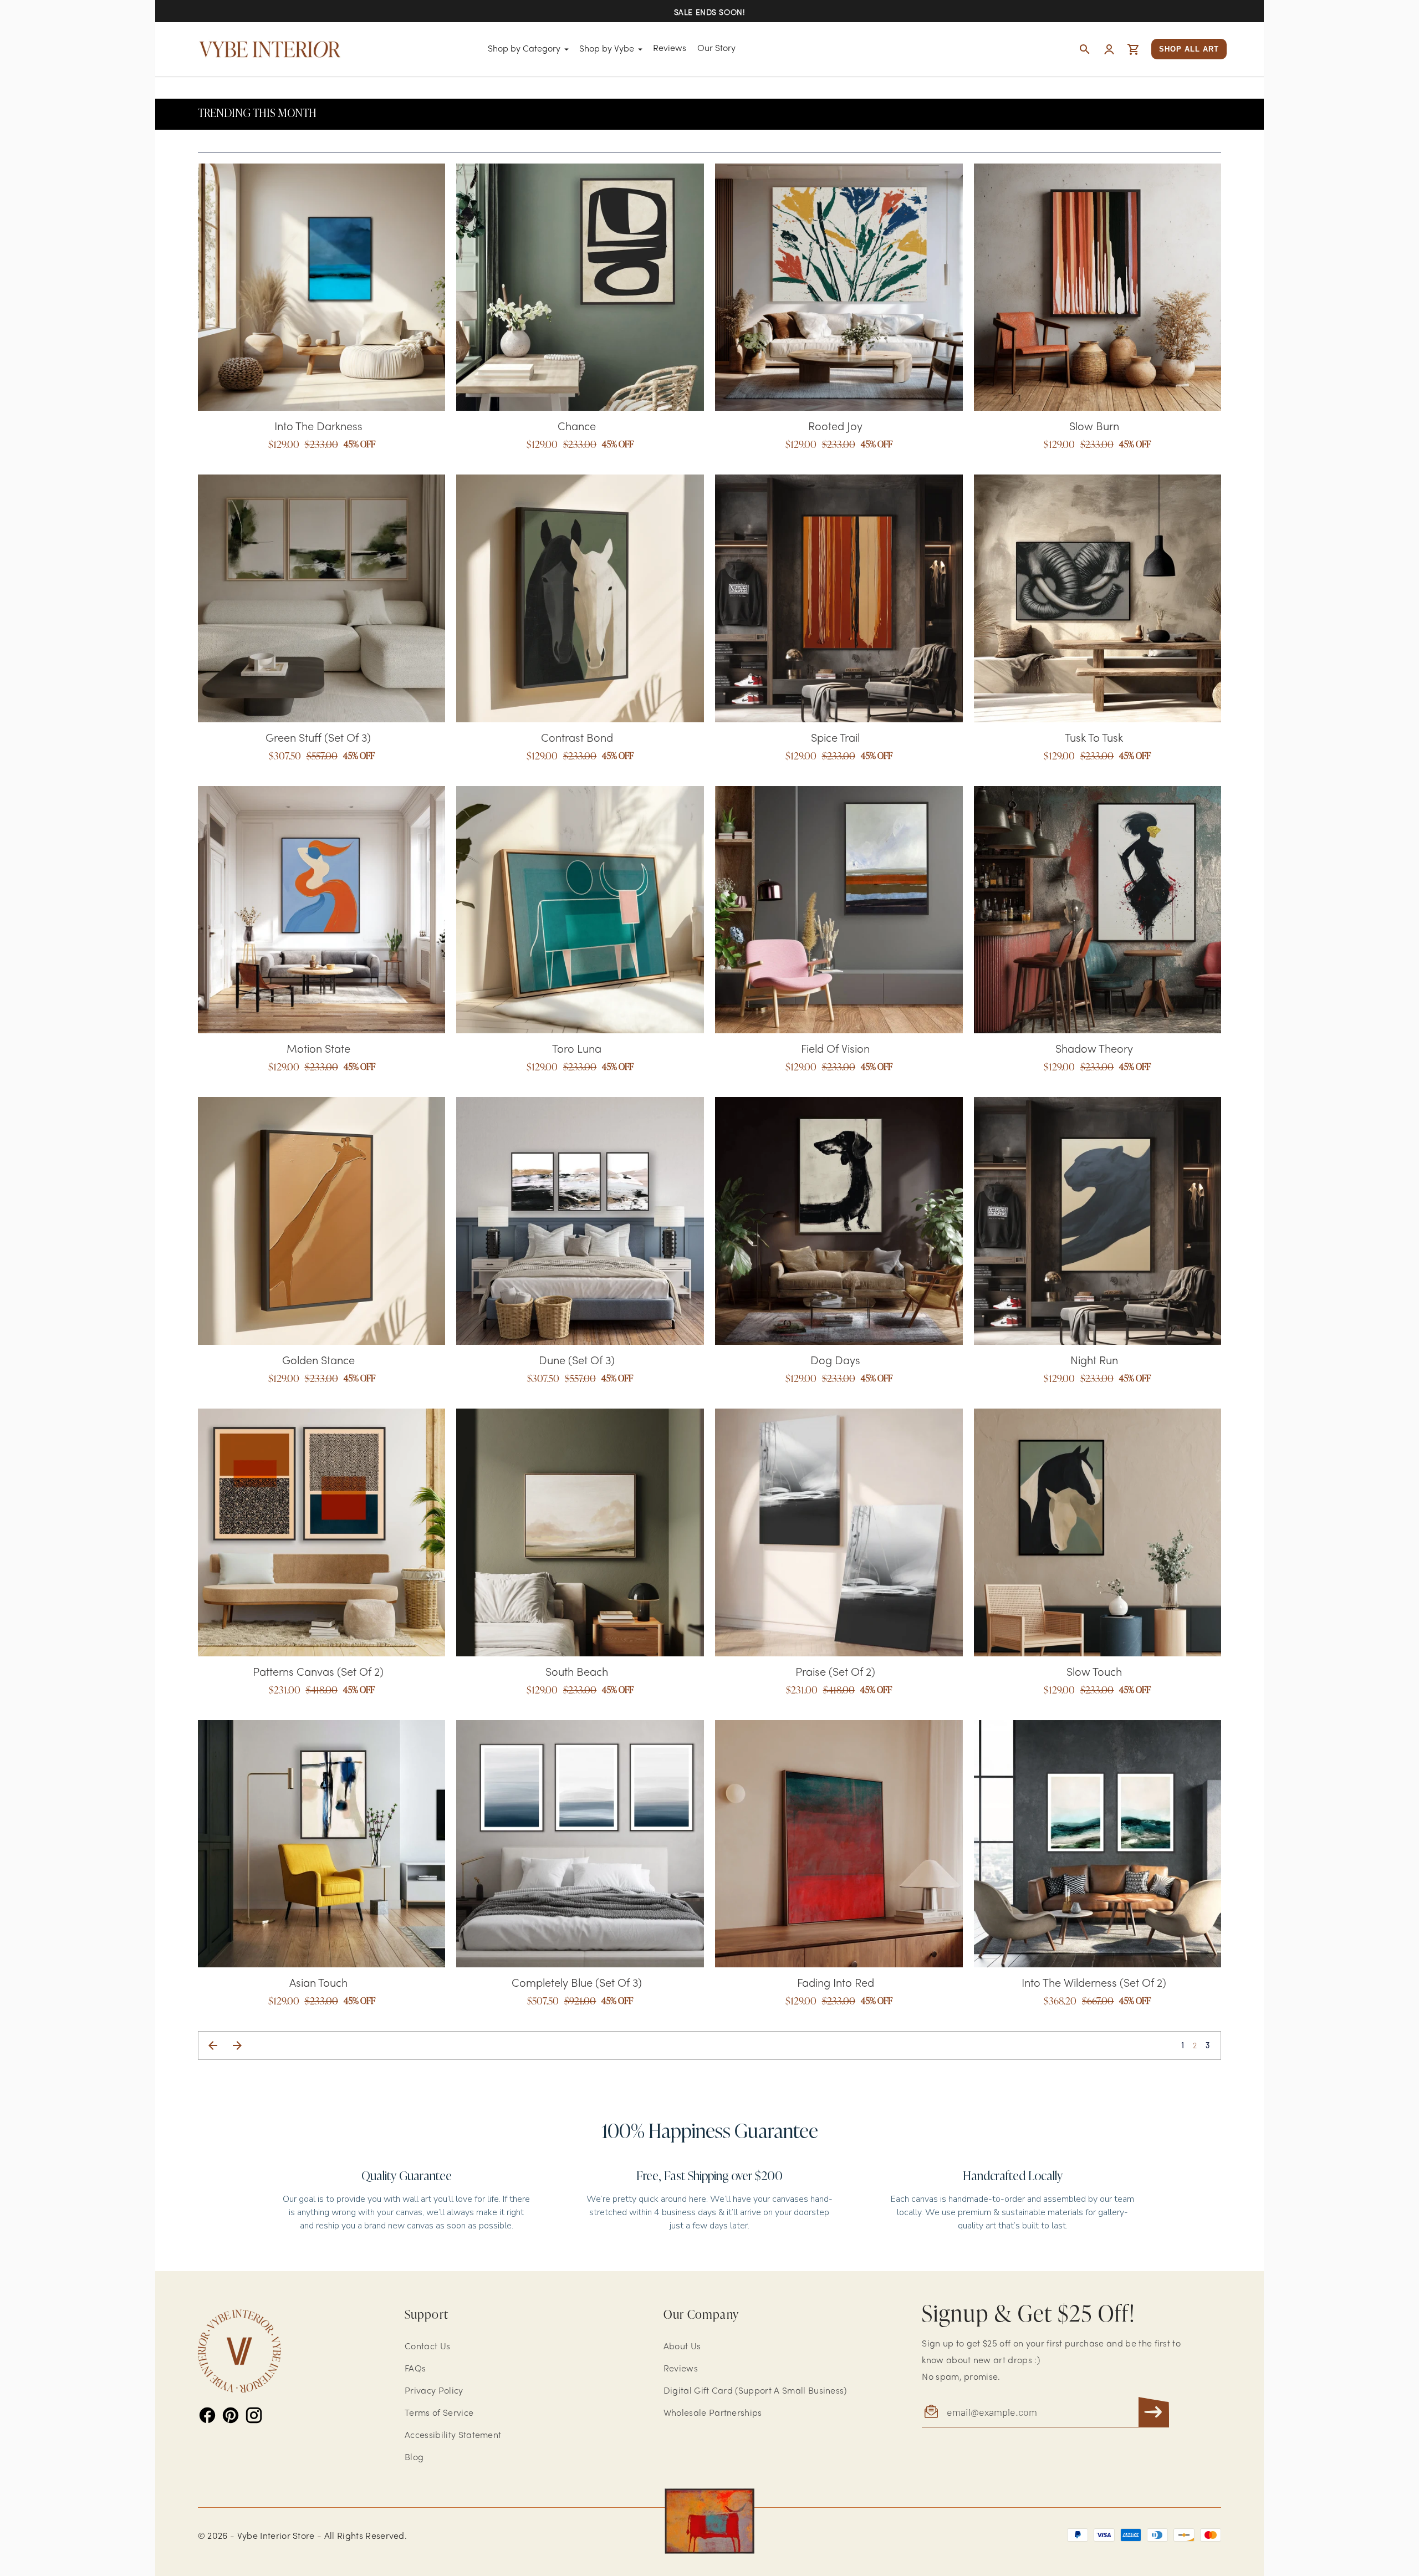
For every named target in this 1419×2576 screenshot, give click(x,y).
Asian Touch (318, 1984)
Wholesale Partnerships (713, 2414)
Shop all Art (1189, 49)
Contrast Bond (577, 739)
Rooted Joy (835, 427)
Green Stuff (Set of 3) (318, 739)
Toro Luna (577, 1050)
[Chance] (580, 287)
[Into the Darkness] (322, 287)
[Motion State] (322, 910)
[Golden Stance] (322, 1221)
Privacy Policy (434, 2391)
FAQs (415, 2369)
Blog (414, 2458)
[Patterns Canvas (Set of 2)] (322, 1532)
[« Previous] (213, 2046)
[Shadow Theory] (1098, 910)
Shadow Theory (1094, 1050)
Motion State (318, 1050)
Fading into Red (836, 1984)
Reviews (670, 49)
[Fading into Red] (839, 1844)
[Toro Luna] (580, 910)
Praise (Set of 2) (835, 1673)
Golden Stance (318, 1361)
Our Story (716, 49)
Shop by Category (524, 49)
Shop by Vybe (607, 49)
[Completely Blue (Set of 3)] (580, 1844)
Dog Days (835, 1361)
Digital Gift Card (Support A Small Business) (755, 2391)
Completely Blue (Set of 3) (577, 1984)
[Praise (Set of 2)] (839, 1532)
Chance (577, 427)
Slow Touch (1094, 1673)
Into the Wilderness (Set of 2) (1094, 1984)
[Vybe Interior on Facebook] (207, 2415)
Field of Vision (835, 1050)
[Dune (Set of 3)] (580, 1221)
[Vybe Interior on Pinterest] (231, 2415)
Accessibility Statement (453, 2436)
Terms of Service (439, 2414)
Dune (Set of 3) (577, 1361)
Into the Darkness (318, 427)
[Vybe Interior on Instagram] (254, 2415)
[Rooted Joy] (839, 287)
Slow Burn (1094, 427)
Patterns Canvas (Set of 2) (318, 1673)
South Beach (577, 1673)
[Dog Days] (839, 1221)
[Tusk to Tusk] (1098, 598)
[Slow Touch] (1098, 1532)
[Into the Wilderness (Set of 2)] (1098, 1844)
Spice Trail (835, 739)
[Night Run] (1098, 1221)
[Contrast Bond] (580, 598)
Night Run (1094, 1361)
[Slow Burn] (1098, 287)
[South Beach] (580, 1532)
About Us (682, 2347)
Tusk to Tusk (1094, 739)
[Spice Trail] (839, 598)
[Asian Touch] (322, 1844)
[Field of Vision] (839, 910)
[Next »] (237, 2046)
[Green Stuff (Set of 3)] (322, 598)
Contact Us (427, 2347)
